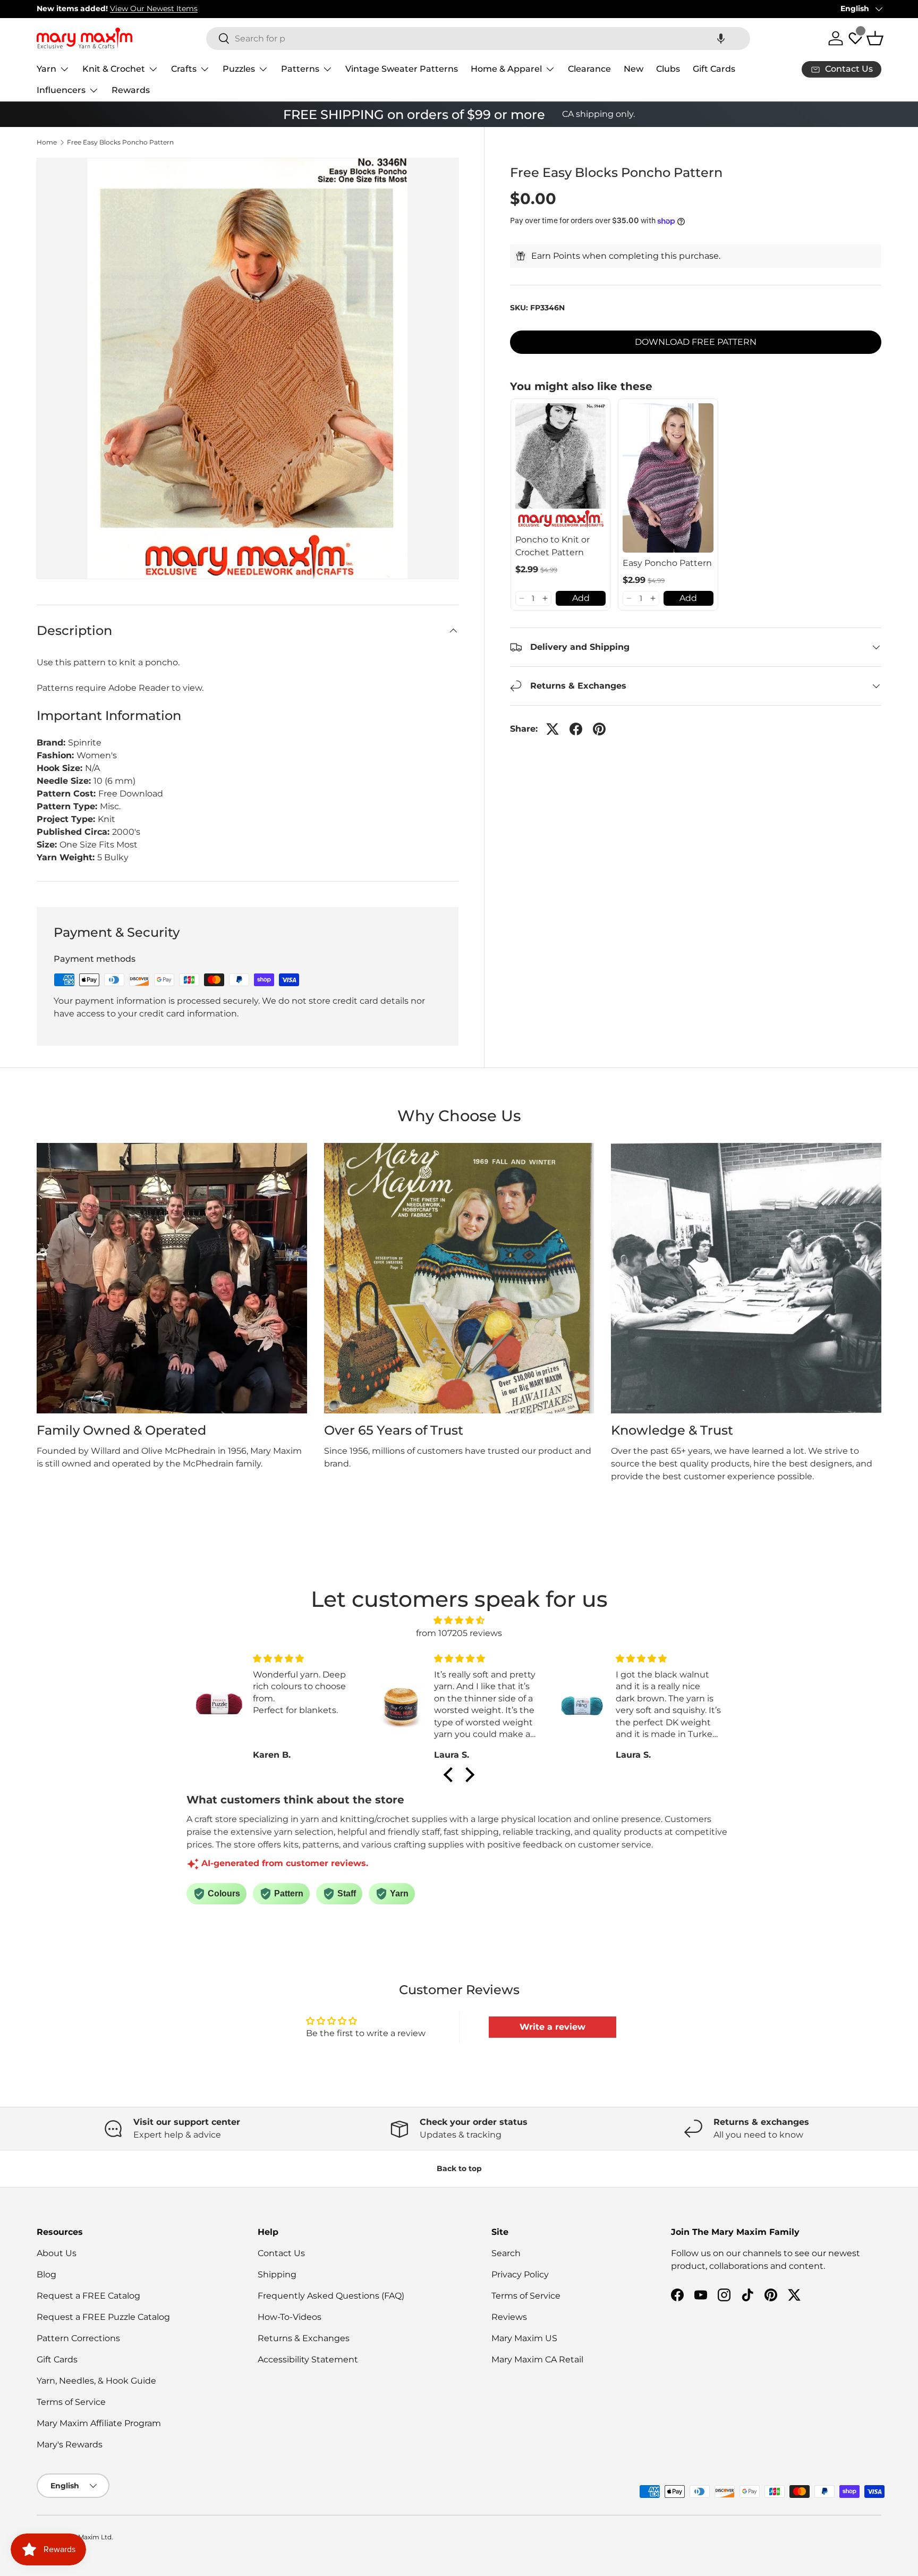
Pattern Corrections (78, 2338)
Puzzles (239, 69)
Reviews (509, 2317)
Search (506, 2253)
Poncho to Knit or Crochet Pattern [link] (552, 546)
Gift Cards (714, 69)
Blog (46, 2274)
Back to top (459, 2168)
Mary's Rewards (70, 2444)
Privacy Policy (520, 2274)
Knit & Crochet (114, 69)
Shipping (277, 2274)
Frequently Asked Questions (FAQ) (331, 2296)
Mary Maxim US (524, 2338)
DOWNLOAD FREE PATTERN (696, 342)
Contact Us (281, 2253)
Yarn (46, 69)
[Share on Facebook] (576, 729)
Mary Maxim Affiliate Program (99, 2423)
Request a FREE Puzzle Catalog (103, 2317)
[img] (459, 1620)
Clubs (668, 69)
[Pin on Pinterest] (599, 729)
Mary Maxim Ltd (86, 2537)
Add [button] (581, 598)
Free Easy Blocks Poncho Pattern (120, 142)
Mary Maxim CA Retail (537, 2359)
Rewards (131, 90)
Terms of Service (71, 2402)
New (634, 69)
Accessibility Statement (308, 2359)
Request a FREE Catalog (88, 2296)
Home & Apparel (506, 69)
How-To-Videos (290, 2317)
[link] (561, 466)
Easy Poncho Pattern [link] (667, 563)
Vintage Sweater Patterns (402, 69)
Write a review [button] (552, 2027)
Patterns (300, 69)
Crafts (184, 69)
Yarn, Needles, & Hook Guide (96, 2381)
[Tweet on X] (552, 729)
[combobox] (478, 39)
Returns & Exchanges (304, 2338)
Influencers (61, 90)
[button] (721, 39)
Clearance (589, 69)
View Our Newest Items (154, 9)
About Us (57, 2253)
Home (47, 142)
